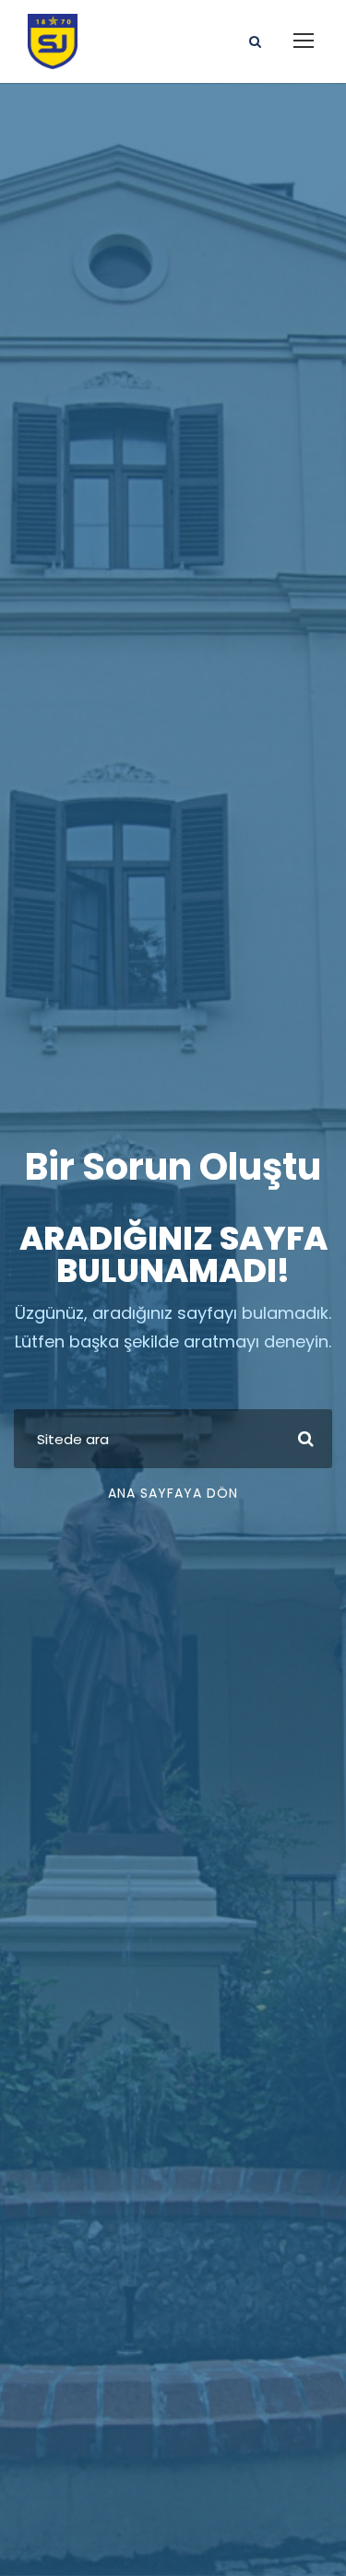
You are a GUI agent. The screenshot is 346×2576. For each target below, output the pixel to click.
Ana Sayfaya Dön (173, 1493)
